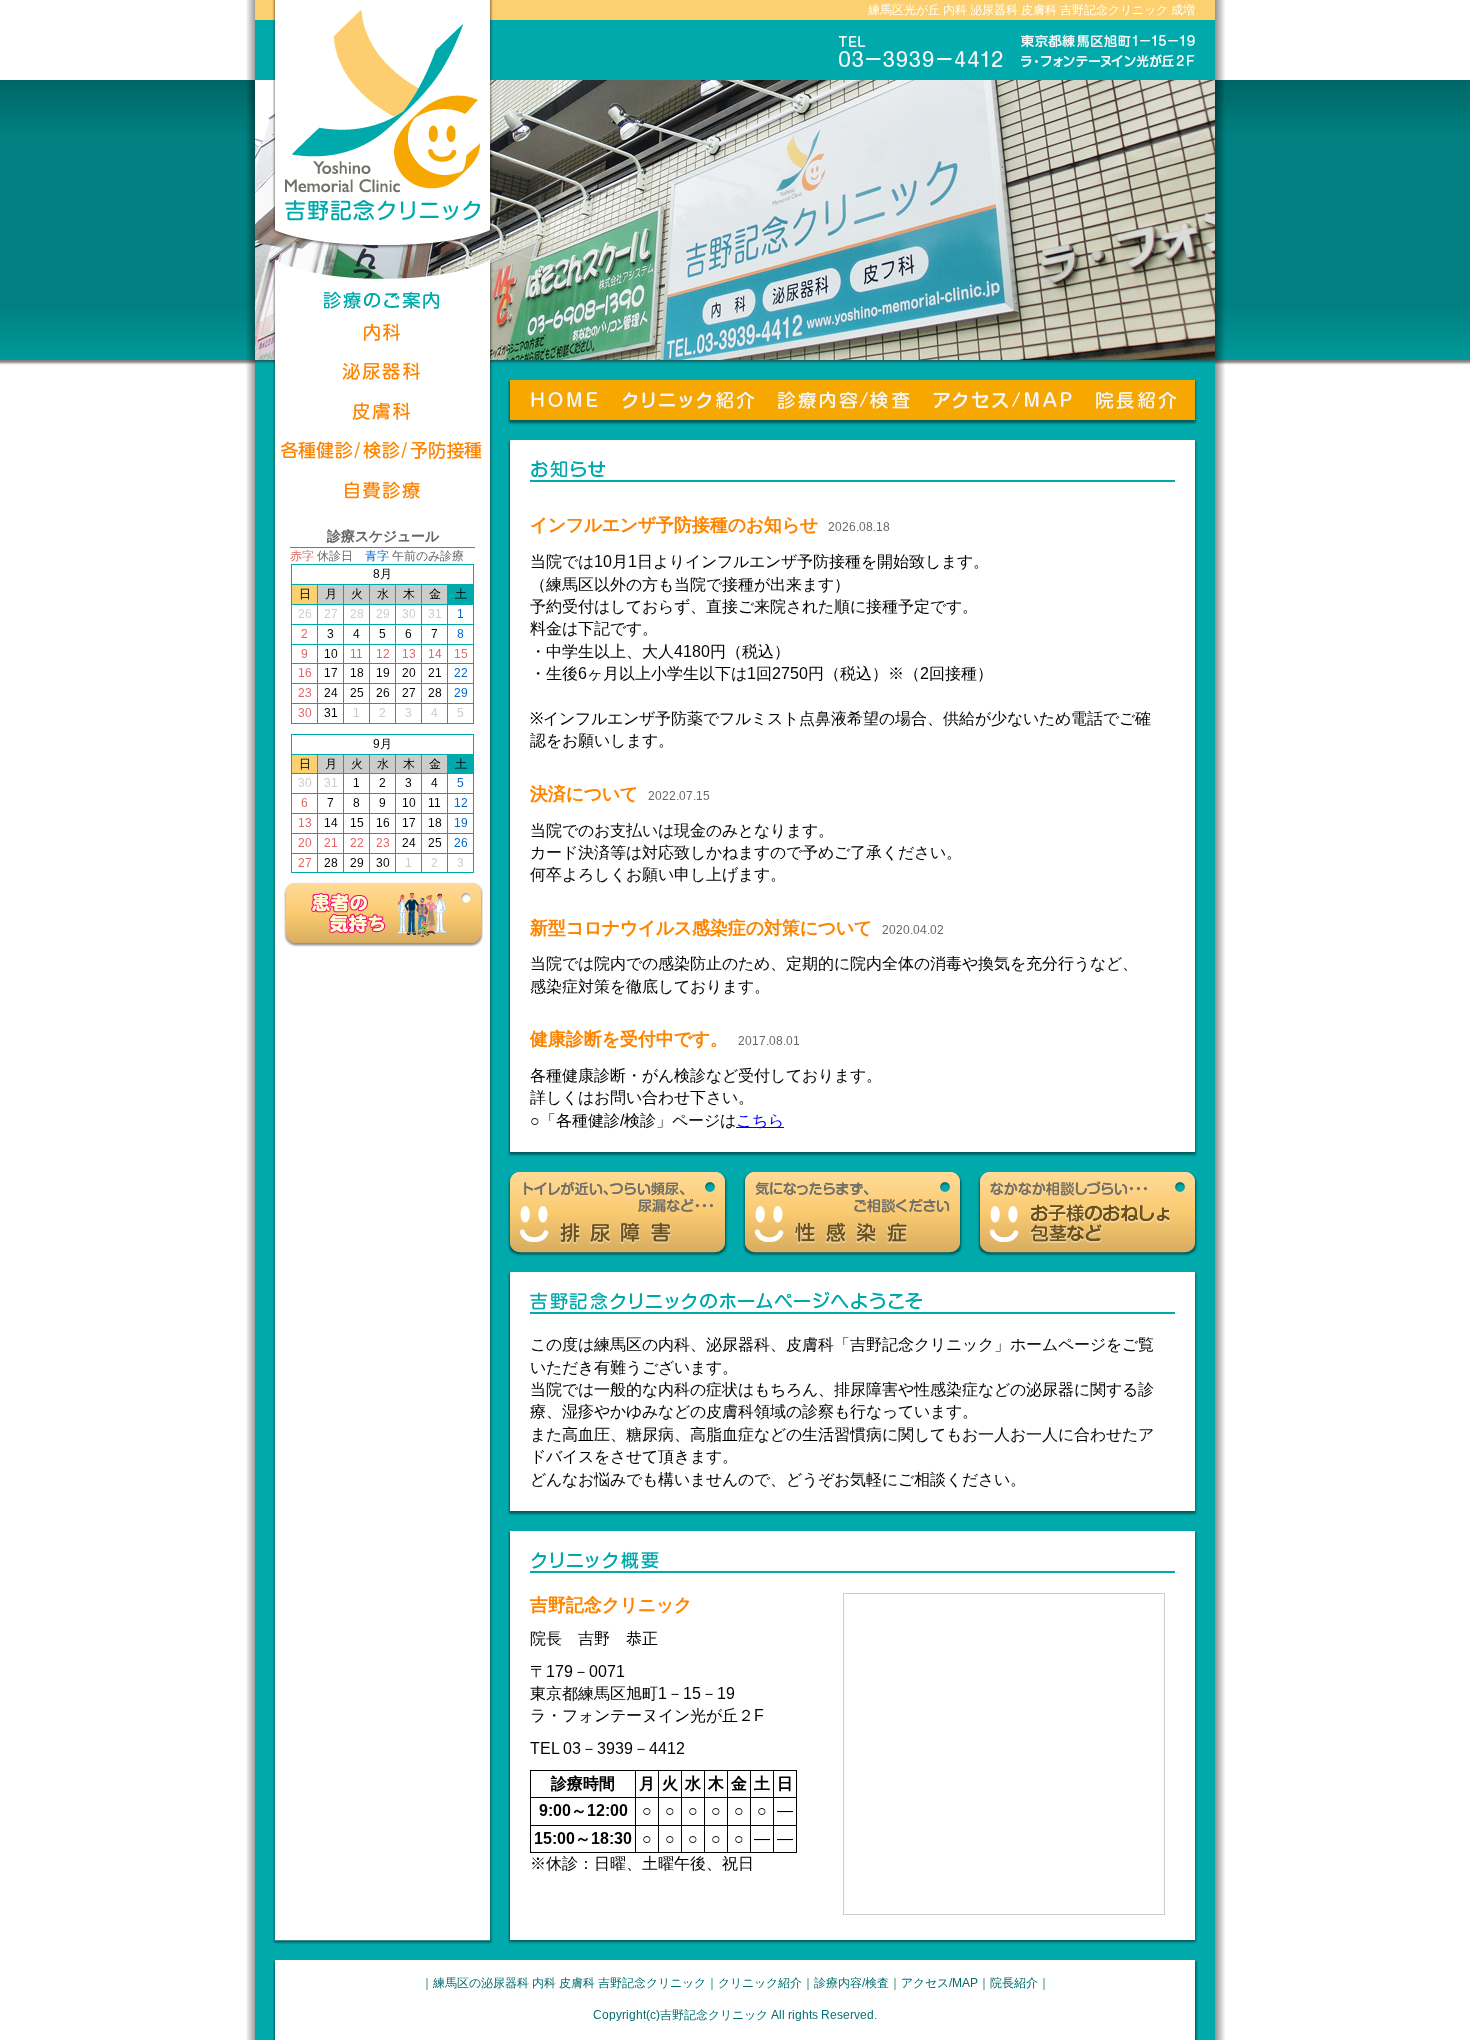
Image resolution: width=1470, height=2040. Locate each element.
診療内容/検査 (851, 1983)
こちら (760, 1120)
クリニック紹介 (760, 1983)
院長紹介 (1014, 1983)
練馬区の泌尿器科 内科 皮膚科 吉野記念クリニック (569, 1983)
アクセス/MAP (939, 1983)
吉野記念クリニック (714, 2015)
